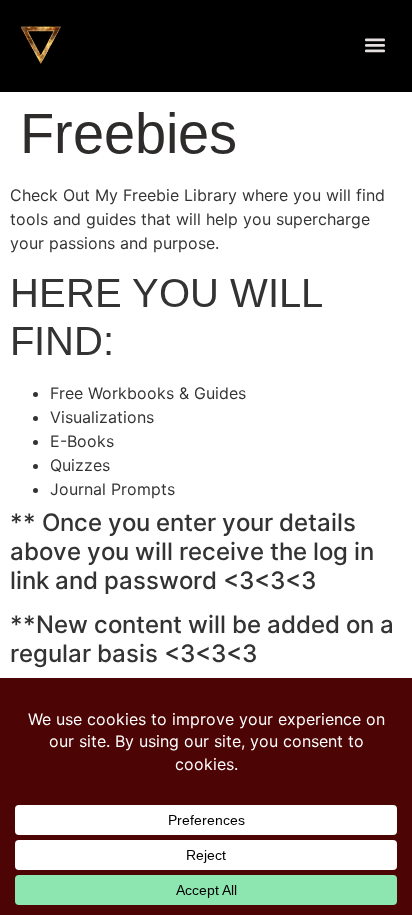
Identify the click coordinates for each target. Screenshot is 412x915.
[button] (374, 45)
